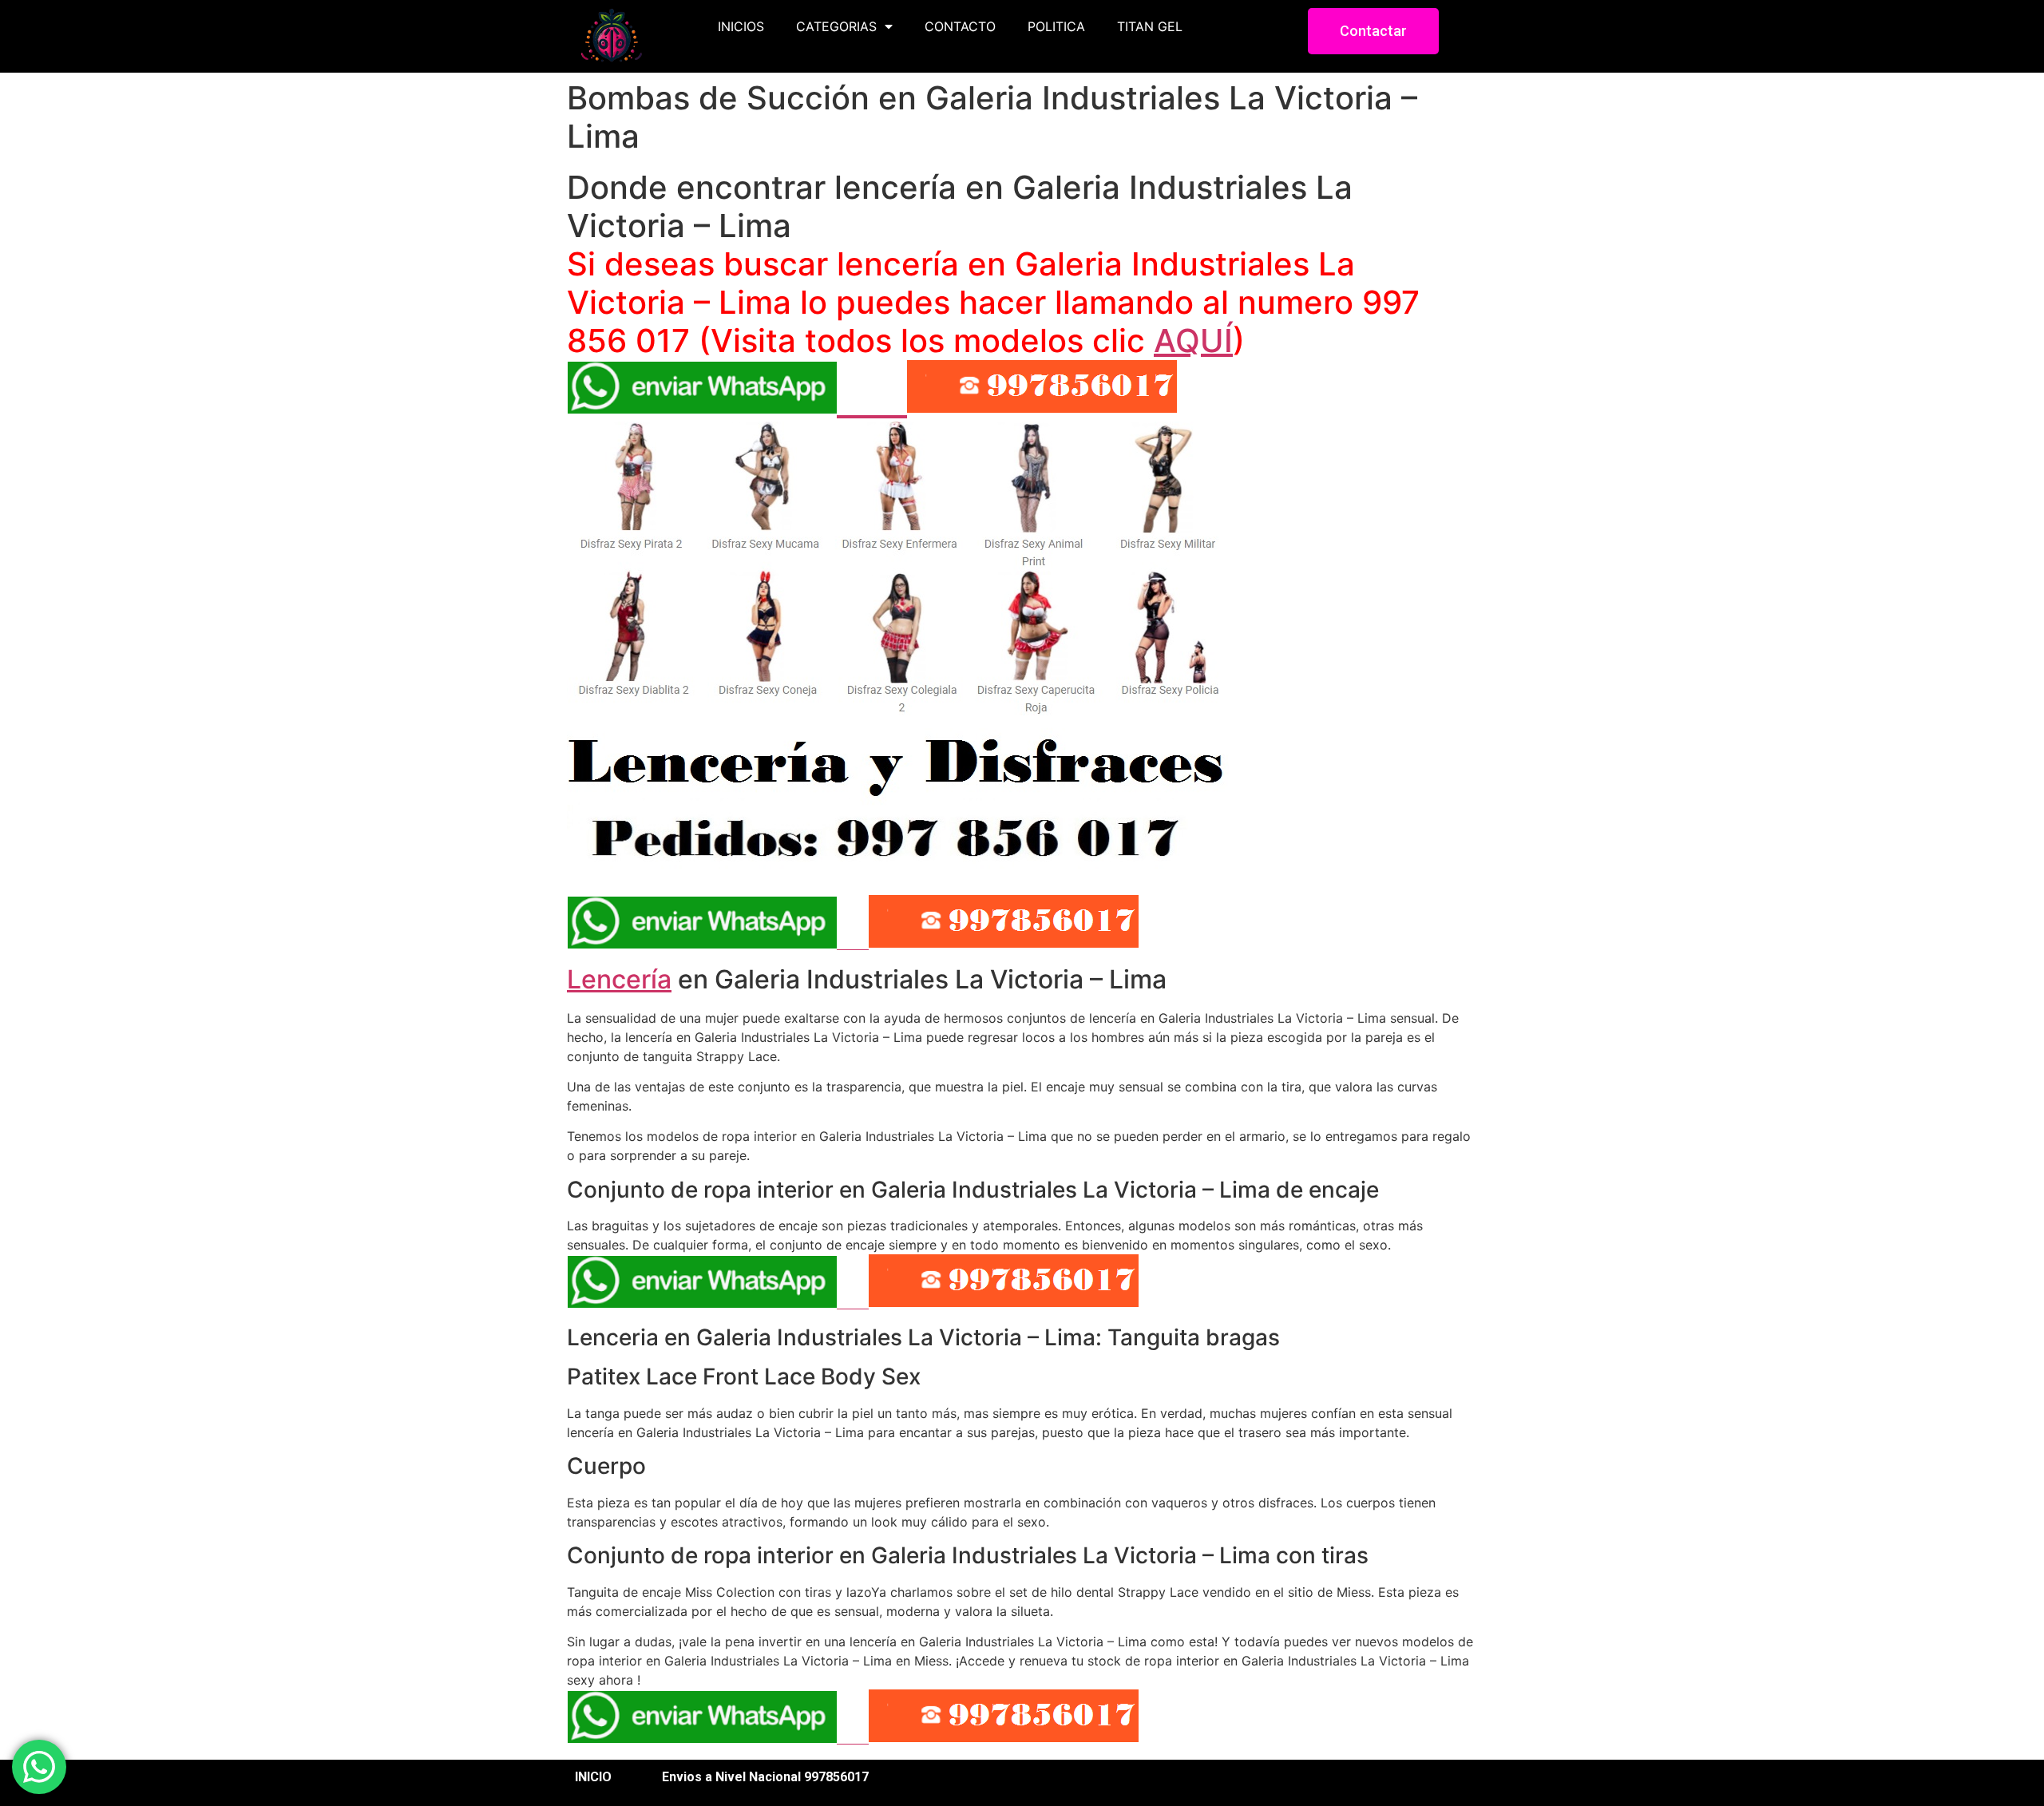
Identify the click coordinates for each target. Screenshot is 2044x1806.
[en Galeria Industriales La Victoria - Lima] (898, 863)
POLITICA (1056, 26)
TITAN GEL (1150, 26)
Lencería (619, 979)
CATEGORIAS (836, 26)
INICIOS (741, 26)
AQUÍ (1193, 341)
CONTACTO (960, 26)
